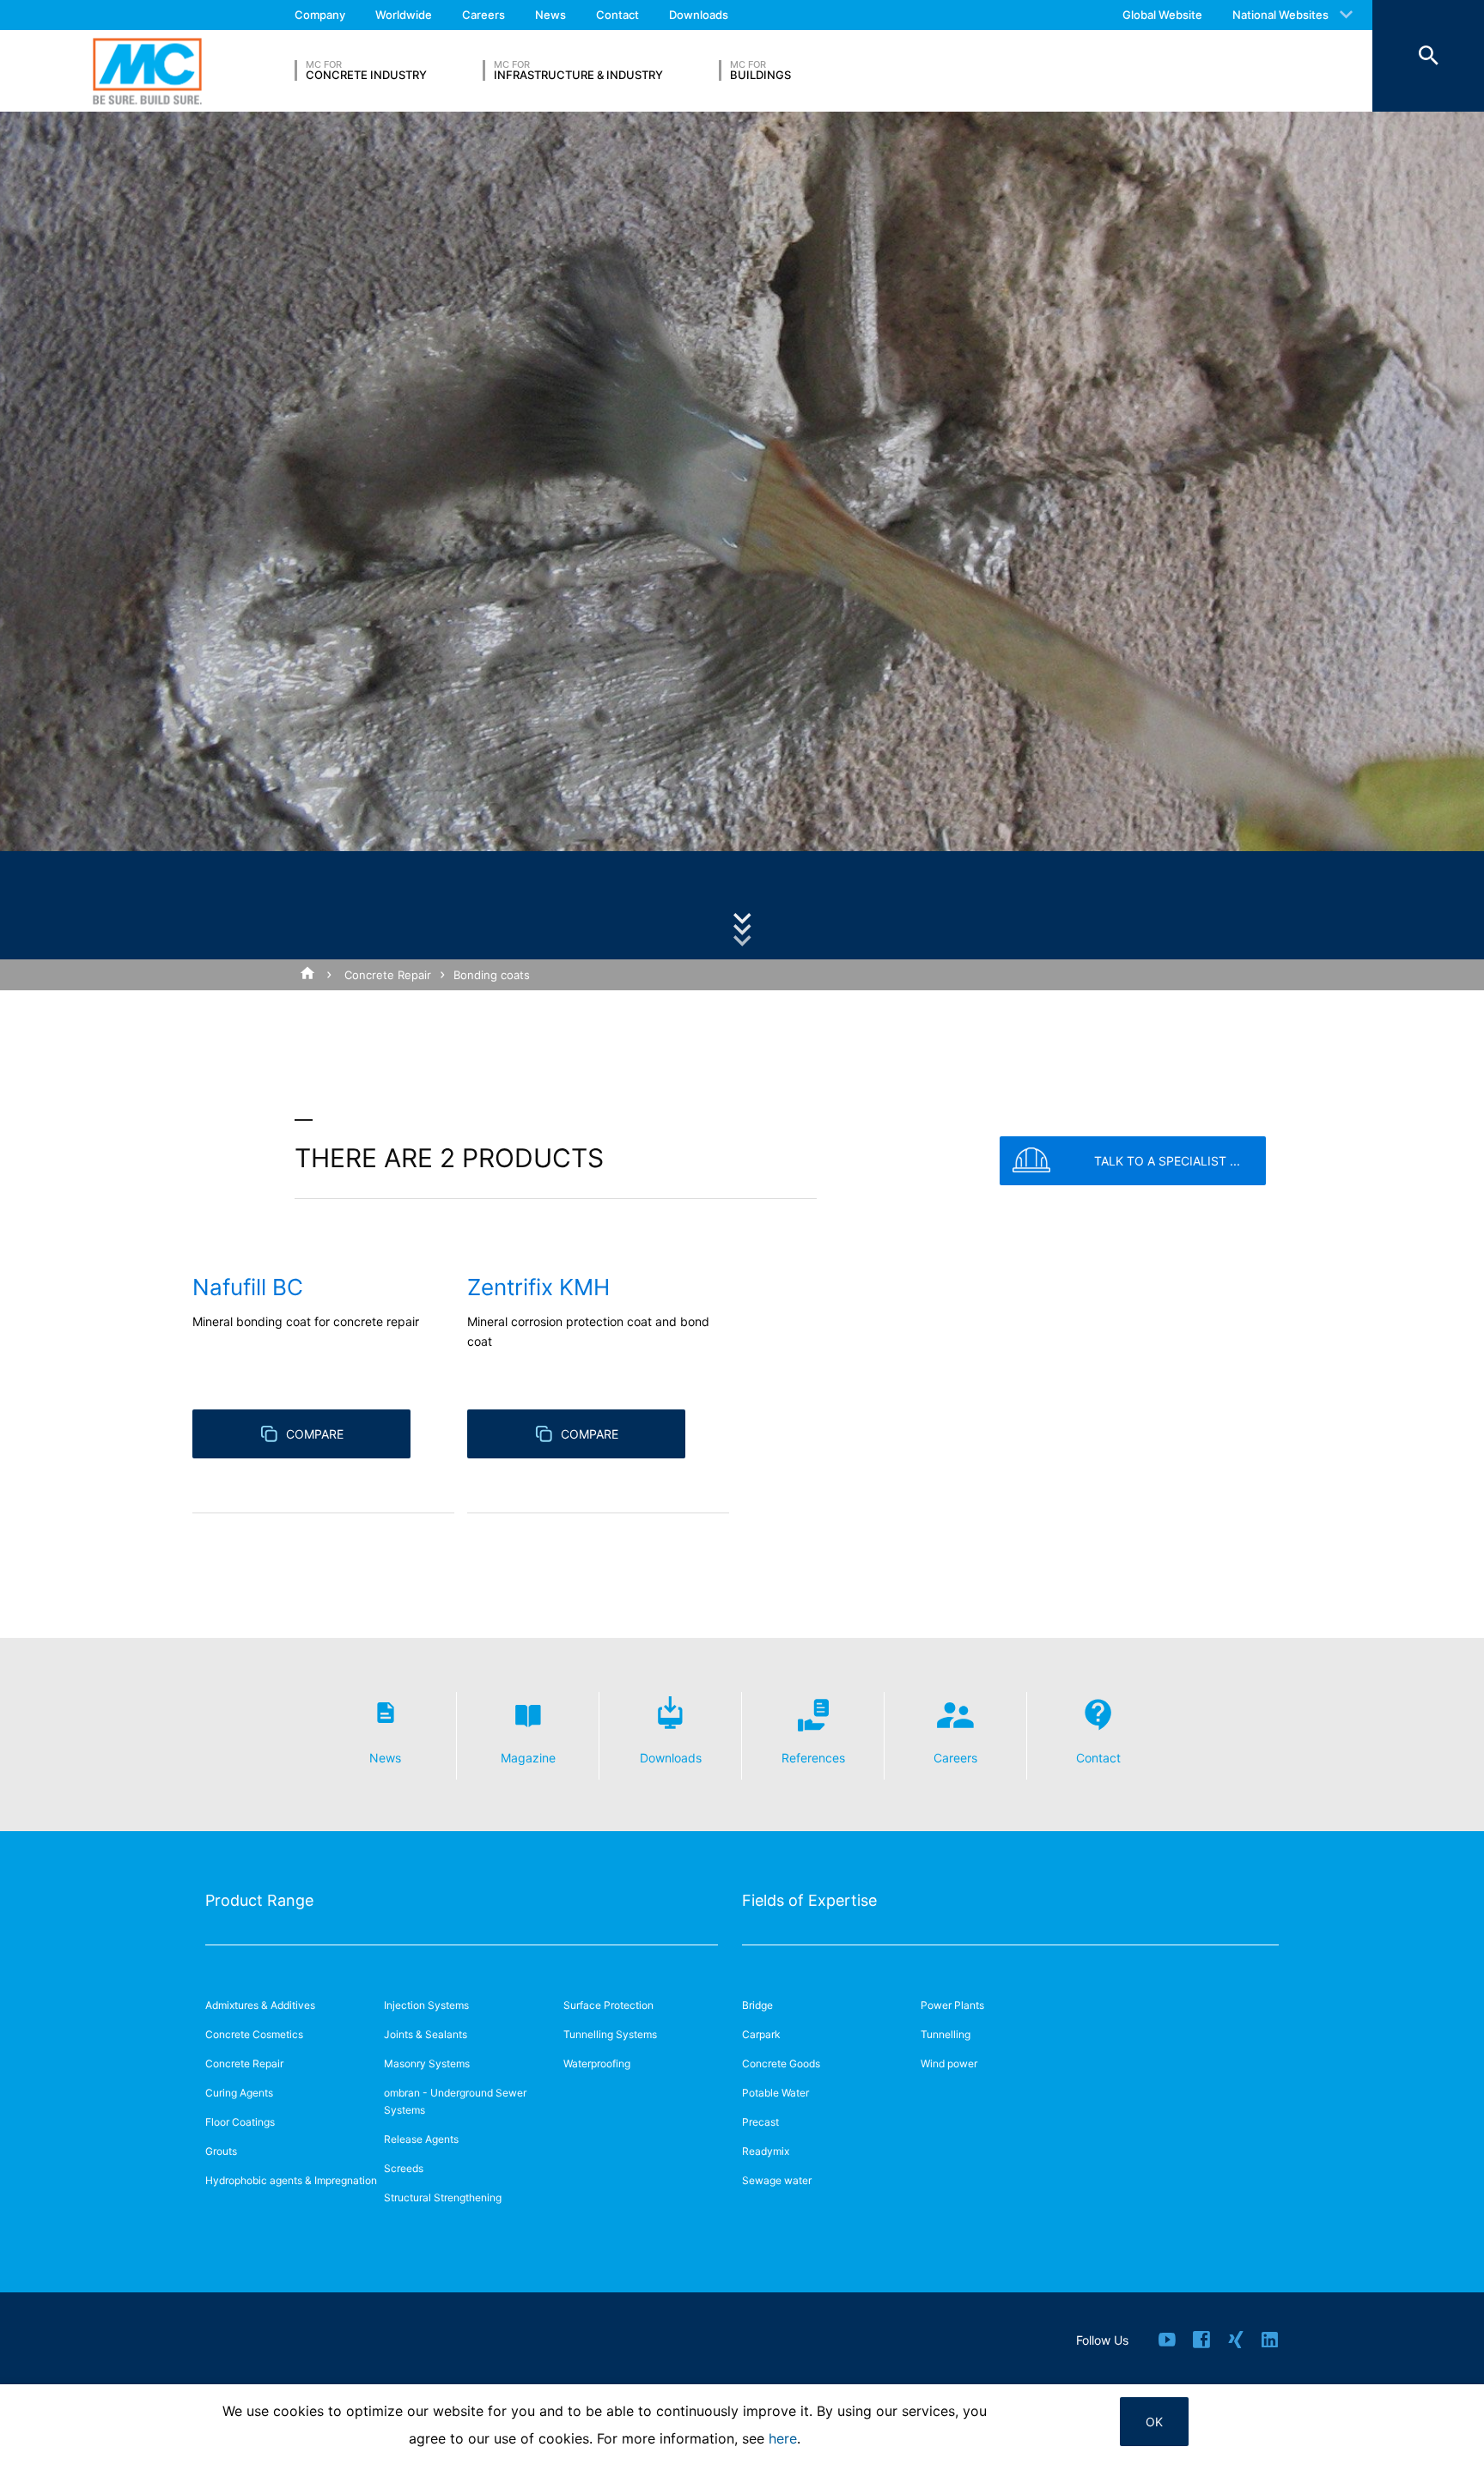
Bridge (757, 2005)
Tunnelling (946, 2034)
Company (320, 15)
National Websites (1280, 15)
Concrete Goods (781, 2063)
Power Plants (952, 2005)
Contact (617, 15)
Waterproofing (597, 2063)
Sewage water (777, 2180)
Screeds (404, 2168)
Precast (760, 2122)
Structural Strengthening (443, 2197)
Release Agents (421, 2139)
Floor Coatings (240, 2122)
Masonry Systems (427, 2063)
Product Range (259, 1900)
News (550, 15)
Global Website (1162, 15)
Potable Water (775, 2093)
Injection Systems (426, 2005)
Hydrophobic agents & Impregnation (291, 2180)
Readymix (766, 2151)
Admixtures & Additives (260, 2005)
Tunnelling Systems (610, 2034)
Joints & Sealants (426, 2034)
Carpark (761, 2034)
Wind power (949, 2063)
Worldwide (404, 15)
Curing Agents (239, 2093)
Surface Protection (608, 2005)
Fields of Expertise (809, 1900)
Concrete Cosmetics (254, 2034)
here (783, 2438)
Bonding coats (492, 975)
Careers (484, 15)
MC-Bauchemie (147, 71)
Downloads (699, 15)
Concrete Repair (388, 975)
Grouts (221, 2151)
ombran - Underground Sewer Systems (455, 2101)
